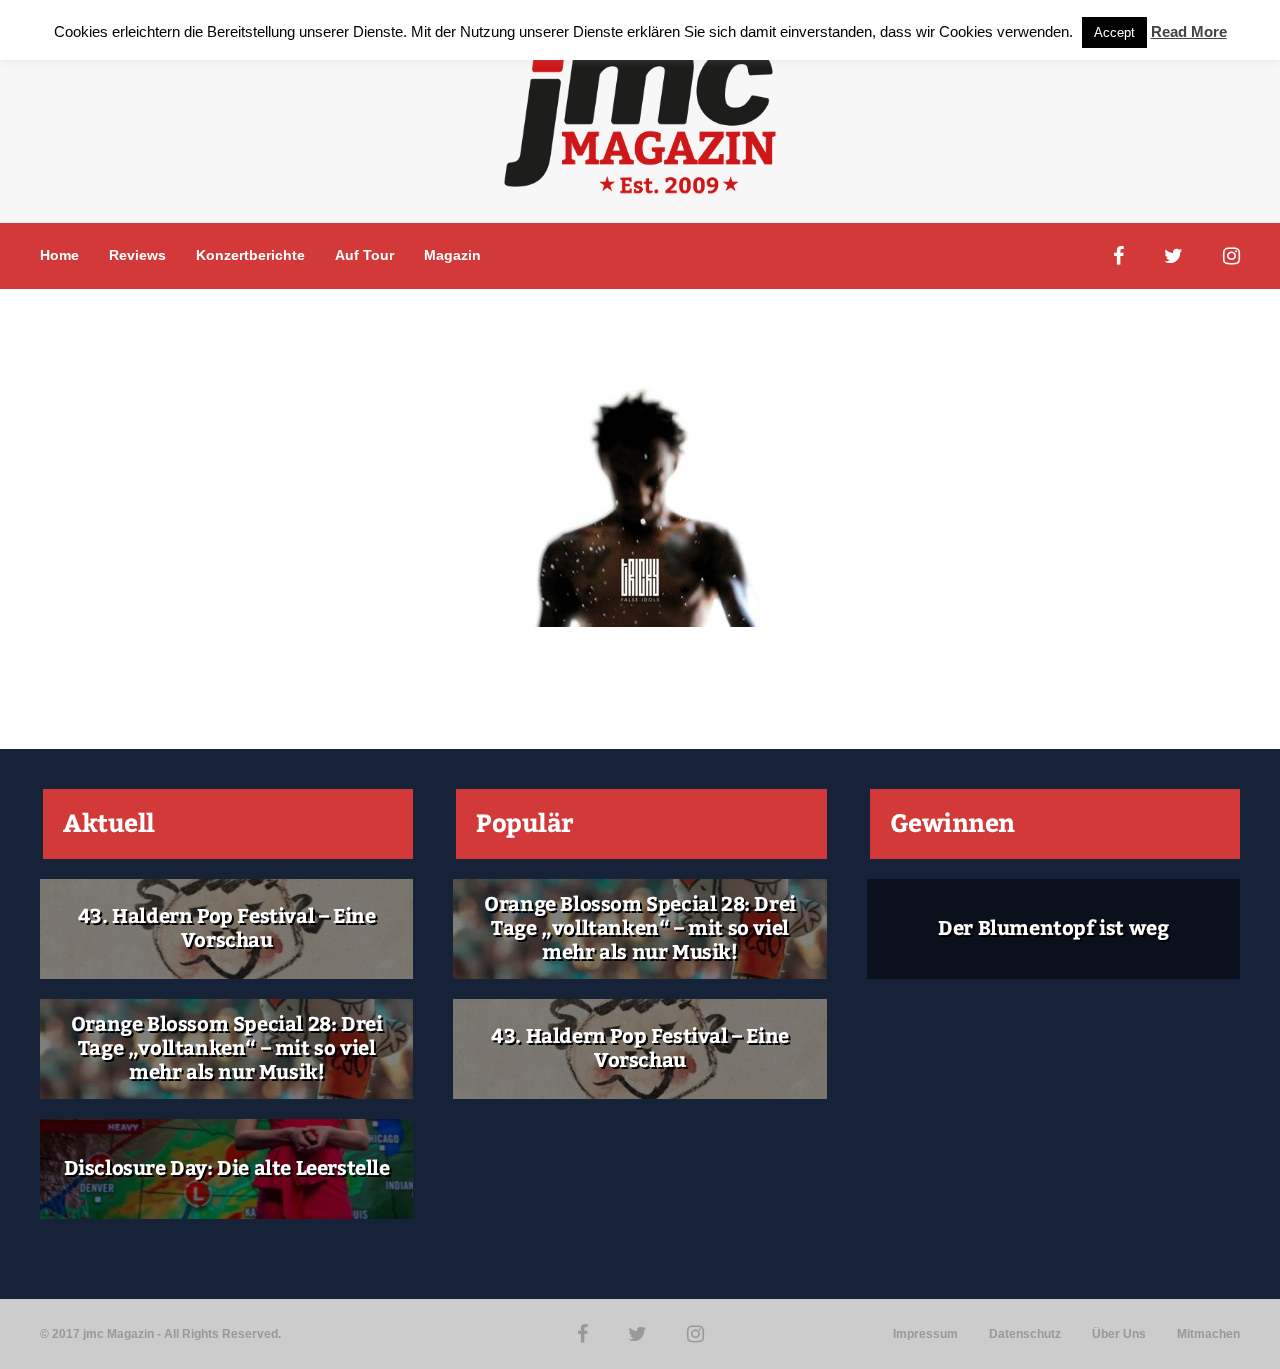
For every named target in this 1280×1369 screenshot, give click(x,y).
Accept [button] (1114, 32)
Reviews (137, 255)
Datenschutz (1025, 1334)
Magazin (452, 255)
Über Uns (1119, 1334)
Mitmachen (1208, 1334)
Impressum (925, 1334)
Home (59, 255)
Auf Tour (364, 255)
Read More (1189, 31)
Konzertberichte (250, 255)
